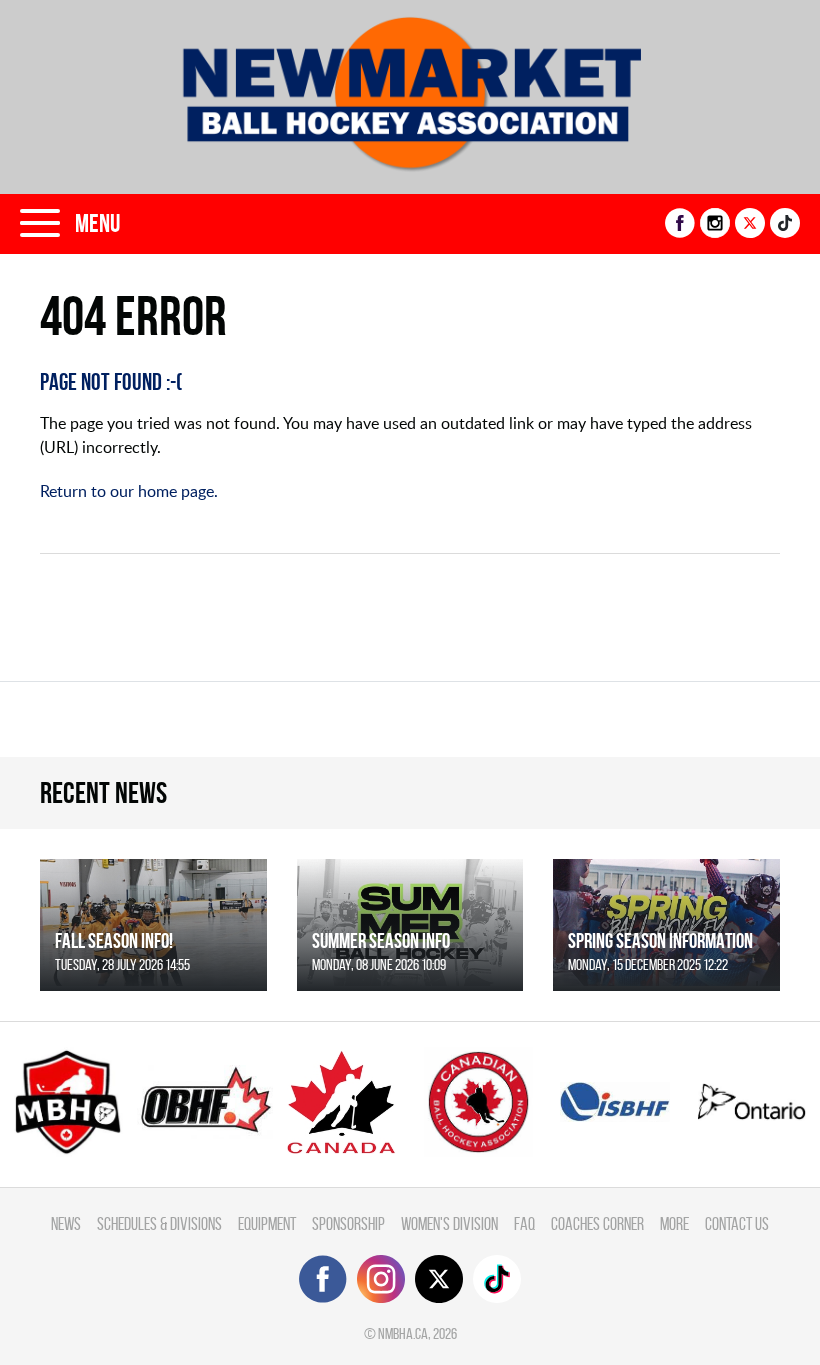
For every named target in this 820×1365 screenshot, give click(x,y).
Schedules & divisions (159, 1223)
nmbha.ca (403, 1333)
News (66, 1223)
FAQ (524, 1223)
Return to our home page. (129, 491)
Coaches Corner (597, 1223)
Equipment (267, 1223)
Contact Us (737, 1223)
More (674, 1223)
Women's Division (449, 1223)
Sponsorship (348, 1223)
